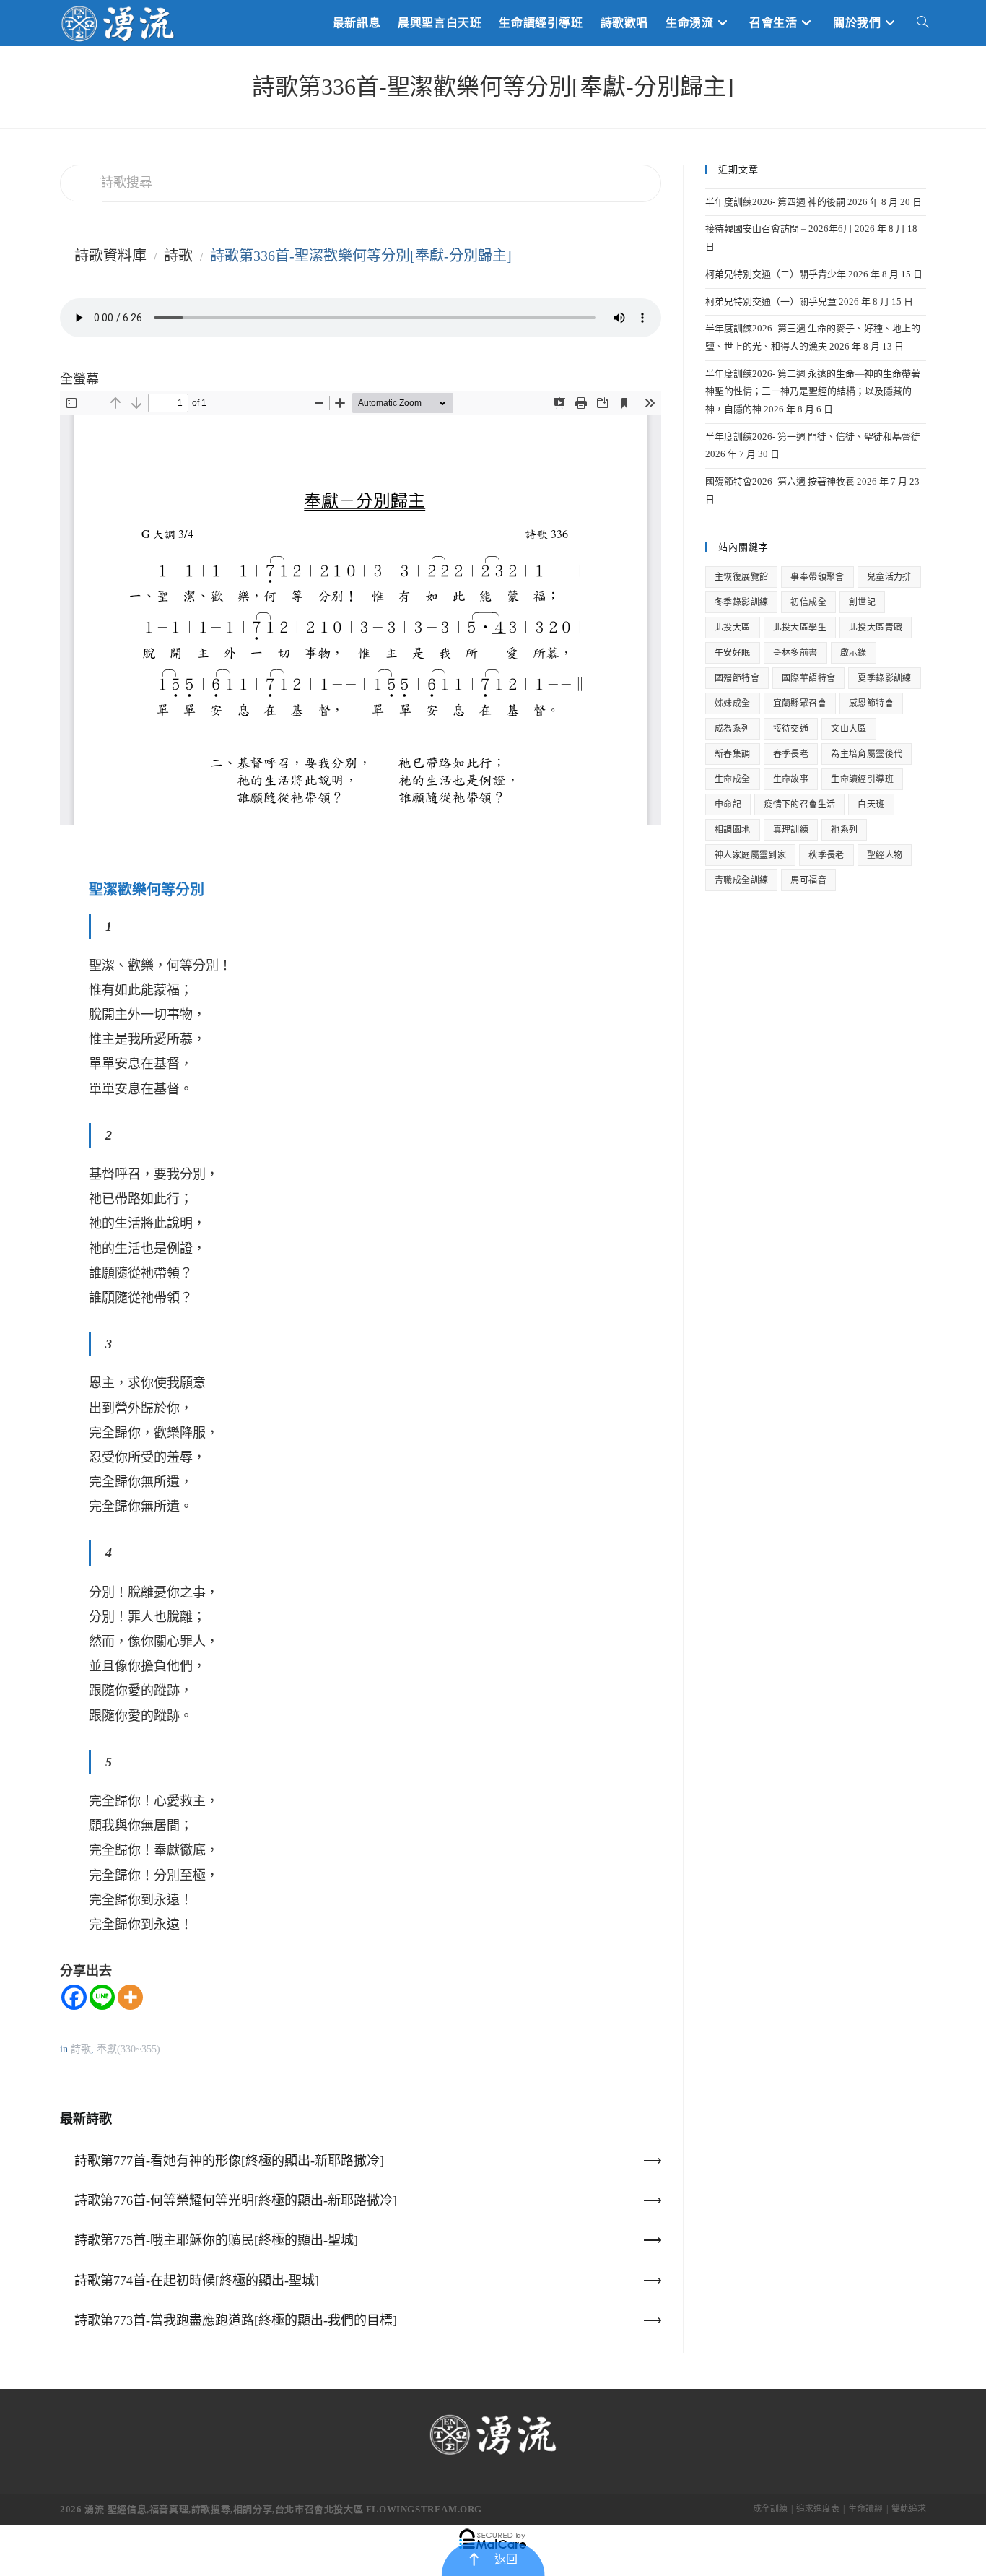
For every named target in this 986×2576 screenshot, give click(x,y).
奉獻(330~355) (128, 2049)
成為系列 (733, 729)
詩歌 (178, 256)
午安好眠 (733, 653)
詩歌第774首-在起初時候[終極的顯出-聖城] (197, 2281)
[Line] (102, 1997)
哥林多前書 (795, 653)
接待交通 (791, 729)
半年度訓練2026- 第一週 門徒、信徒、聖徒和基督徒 (813, 437)
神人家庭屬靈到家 (750, 855)
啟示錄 (854, 653)
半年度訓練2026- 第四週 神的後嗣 (775, 202)
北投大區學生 (800, 628)
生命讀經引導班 (862, 779)
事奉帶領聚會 (817, 577)
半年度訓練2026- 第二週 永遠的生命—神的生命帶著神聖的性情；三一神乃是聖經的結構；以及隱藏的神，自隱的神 (813, 391)
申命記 (728, 805)
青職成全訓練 (741, 880)
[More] (130, 1997)
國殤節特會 (737, 678)
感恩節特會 (871, 703)
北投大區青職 (876, 628)
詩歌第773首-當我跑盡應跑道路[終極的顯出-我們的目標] (236, 2320)
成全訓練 (770, 2509)
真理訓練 (791, 830)
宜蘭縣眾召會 (800, 703)
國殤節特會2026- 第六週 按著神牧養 (780, 481)
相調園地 (733, 830)
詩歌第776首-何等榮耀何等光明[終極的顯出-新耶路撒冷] (236, 2200)
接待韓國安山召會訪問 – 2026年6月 (779, 229)
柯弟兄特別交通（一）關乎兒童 (771, 302)
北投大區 (733, 628)
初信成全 (808, 602)
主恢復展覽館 (741, 577)
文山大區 (849, 729)
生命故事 (791, 779)
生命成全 (733, 779)
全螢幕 (79, 379)
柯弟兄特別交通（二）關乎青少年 (776, 274)
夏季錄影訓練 (884, 678)
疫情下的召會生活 (799, 805)
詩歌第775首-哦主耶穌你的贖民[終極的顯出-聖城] (216, 2240)
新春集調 (733, 754)
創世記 (862, 602)
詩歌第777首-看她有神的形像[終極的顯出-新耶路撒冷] (229, 2161)
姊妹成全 (733, 703)
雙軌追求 (909, 2509)
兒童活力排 (889, 577)
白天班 (871, 805)
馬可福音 (808, 880)
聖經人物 (885, 855)
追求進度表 (818, 2509)
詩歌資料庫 (110, 256)
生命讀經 (865, 2509)
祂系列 (844, 830)
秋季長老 (826, 855)
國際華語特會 (808, 678)
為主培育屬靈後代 (867, 754)
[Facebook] (74, 1997)
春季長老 (791, 754)
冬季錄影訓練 (741, 602)
